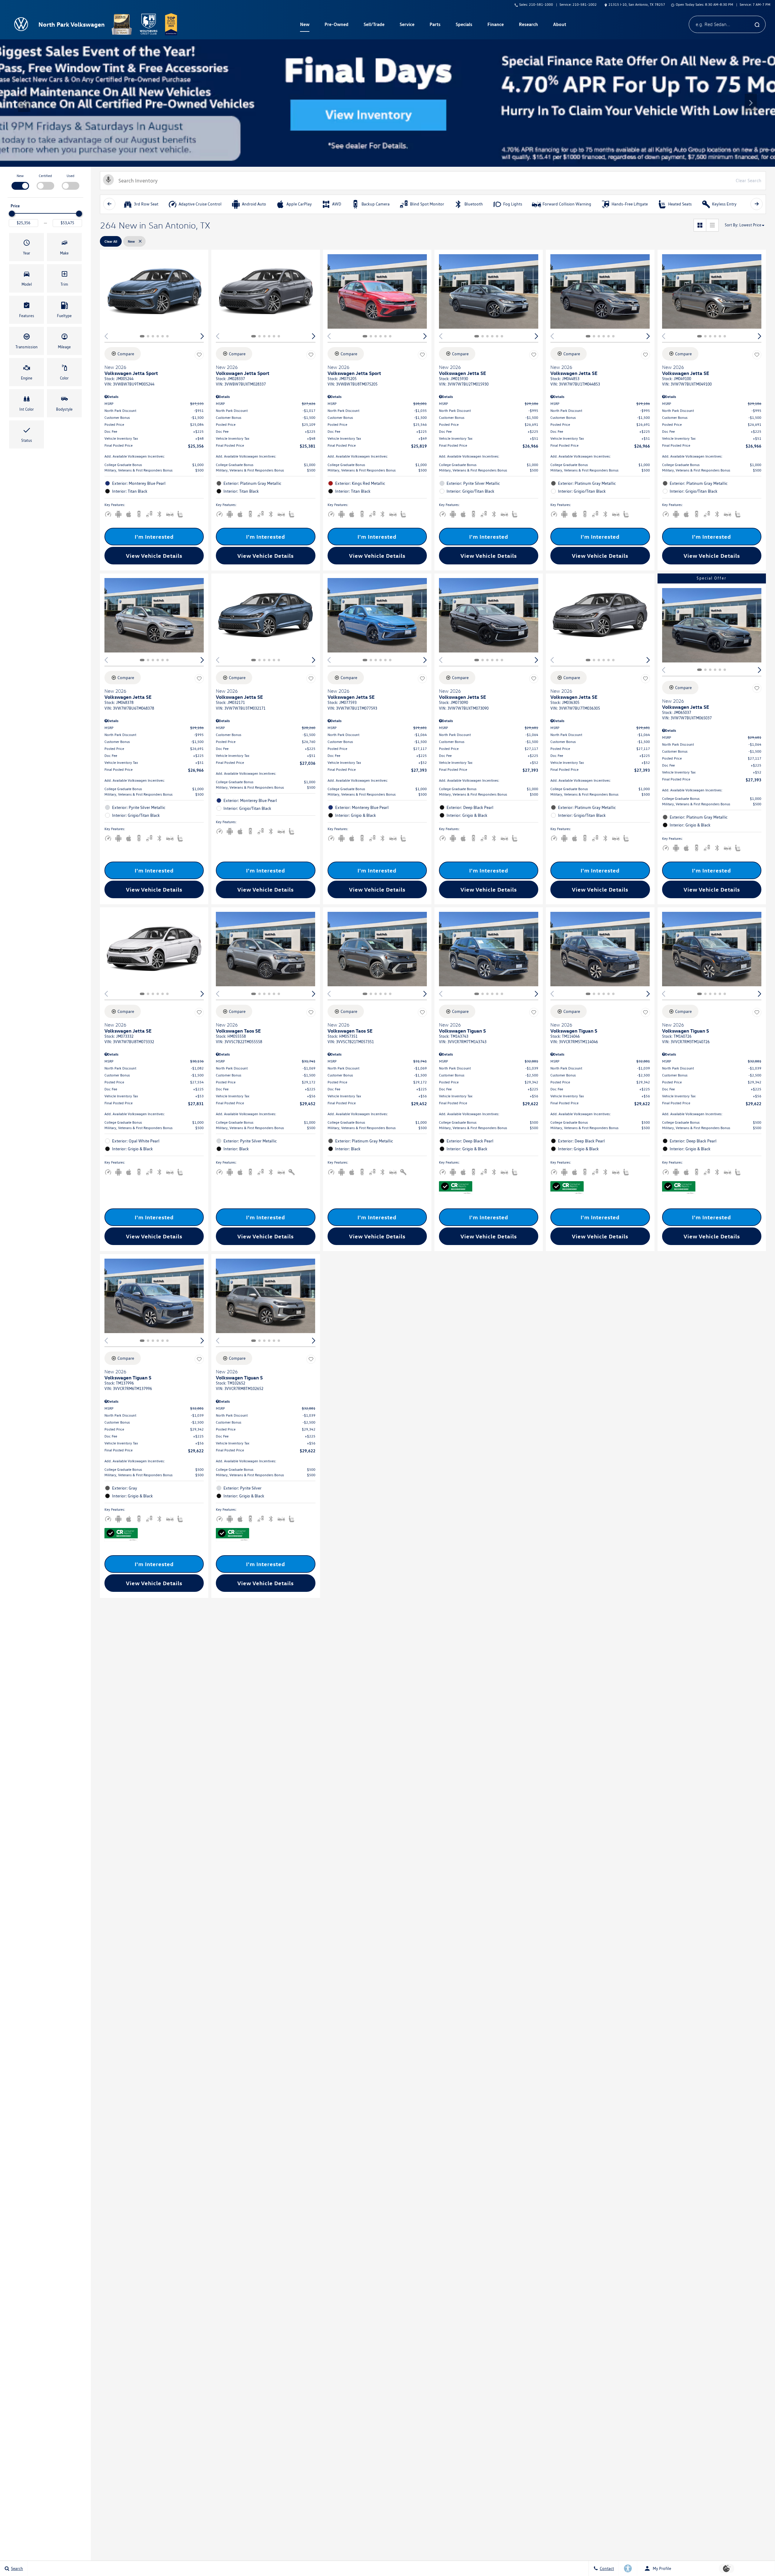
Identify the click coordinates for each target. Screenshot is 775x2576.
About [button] (559, 25)
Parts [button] (435, 25)
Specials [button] (464, 25)
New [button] (305, 25)
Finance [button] (495, 25)
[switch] (20, 181)
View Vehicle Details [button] (154, 556)
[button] (24, 103)
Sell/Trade (374, 24)
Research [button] (528, 25)
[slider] (12, 214)
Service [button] (407, 25)
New (20, 176)
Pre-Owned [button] (336, 25)
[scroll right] (757, 204)
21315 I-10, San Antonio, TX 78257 (637, 4)
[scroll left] (109, 204)
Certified (45, 176)
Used (71, 176)
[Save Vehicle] (199, 355)
